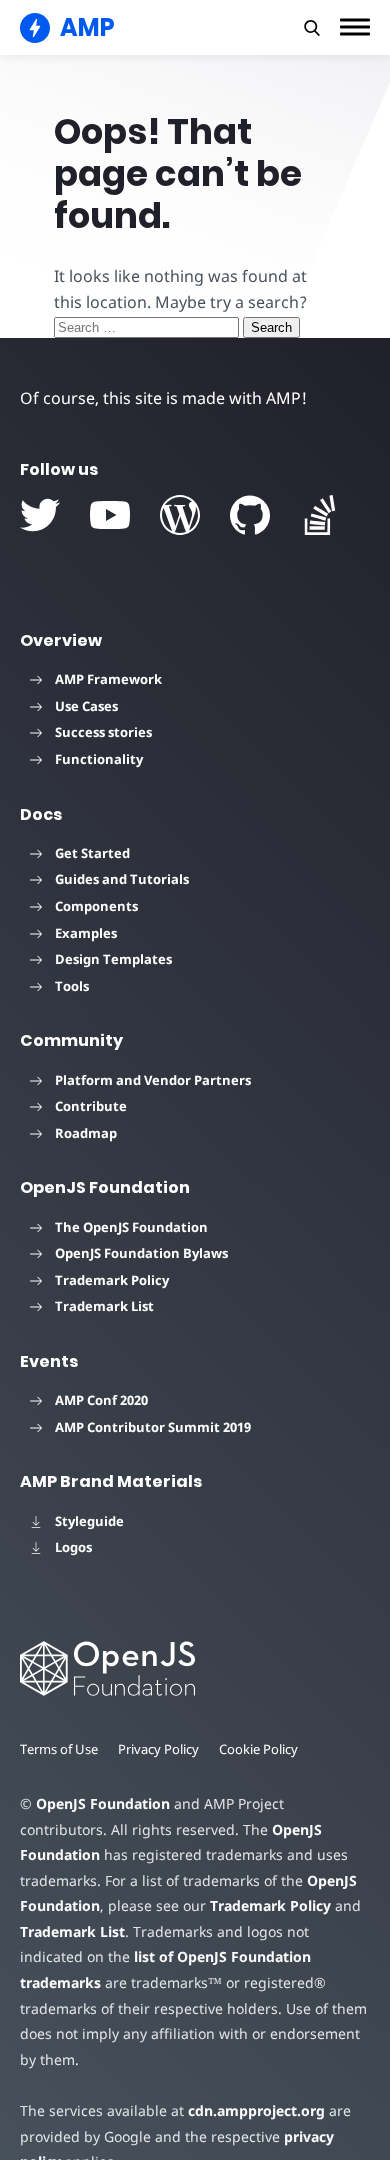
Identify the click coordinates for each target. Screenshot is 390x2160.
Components (96, 906)
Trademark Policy (112, 1280)
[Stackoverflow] (320, 515)
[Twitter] (40, 515)
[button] (312, 28)
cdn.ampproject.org (256, 2110)
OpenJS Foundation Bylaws (141, 1253)
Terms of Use (59, 1749)
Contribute (91, 1106)
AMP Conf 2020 (101, 1400)
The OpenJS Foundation (131, 1227)
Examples (86, 933)
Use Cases (86, 706)
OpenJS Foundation (103, 1803)
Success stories (103, 732)
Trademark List (104, 1306)
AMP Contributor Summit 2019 (153, 1427)
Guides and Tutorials (122, 879)
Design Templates (113, 959)
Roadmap (86, 1133)
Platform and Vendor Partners (153, 1080)
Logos (73, 1547)
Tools (72, 986)
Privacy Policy (158, 1749)
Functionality (99, 759)
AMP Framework (108, 679)
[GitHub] (250, 515)
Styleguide (89, 1521)
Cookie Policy (258, 1749)
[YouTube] (110, 515)
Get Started (92, 853)
